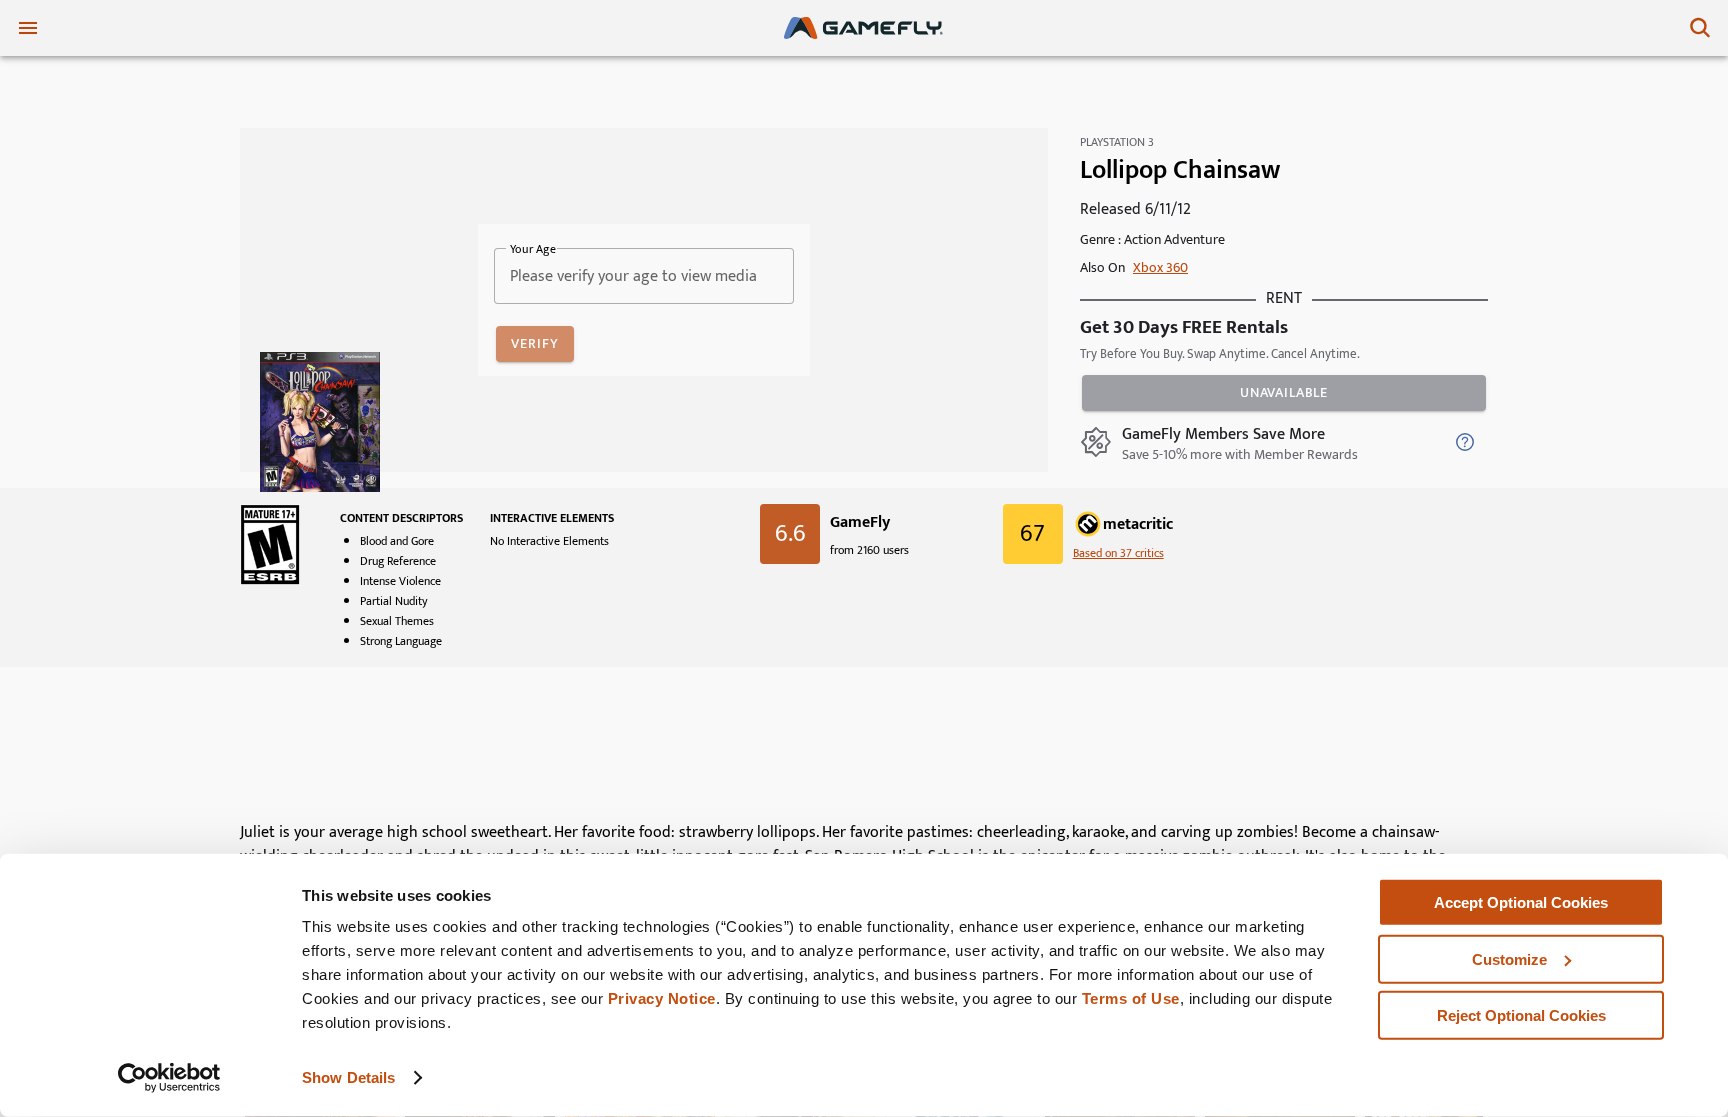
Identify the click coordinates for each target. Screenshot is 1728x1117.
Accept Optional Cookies (1521, 902)
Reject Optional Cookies (1521, 1015)
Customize (1509, 958)
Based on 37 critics (1118, 553)
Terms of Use (1131, 998)
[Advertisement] (864, 752)
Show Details (348, 1077)
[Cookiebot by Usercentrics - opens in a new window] (169, 1078)
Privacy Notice (662, 998)
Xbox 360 (1160, 267)
